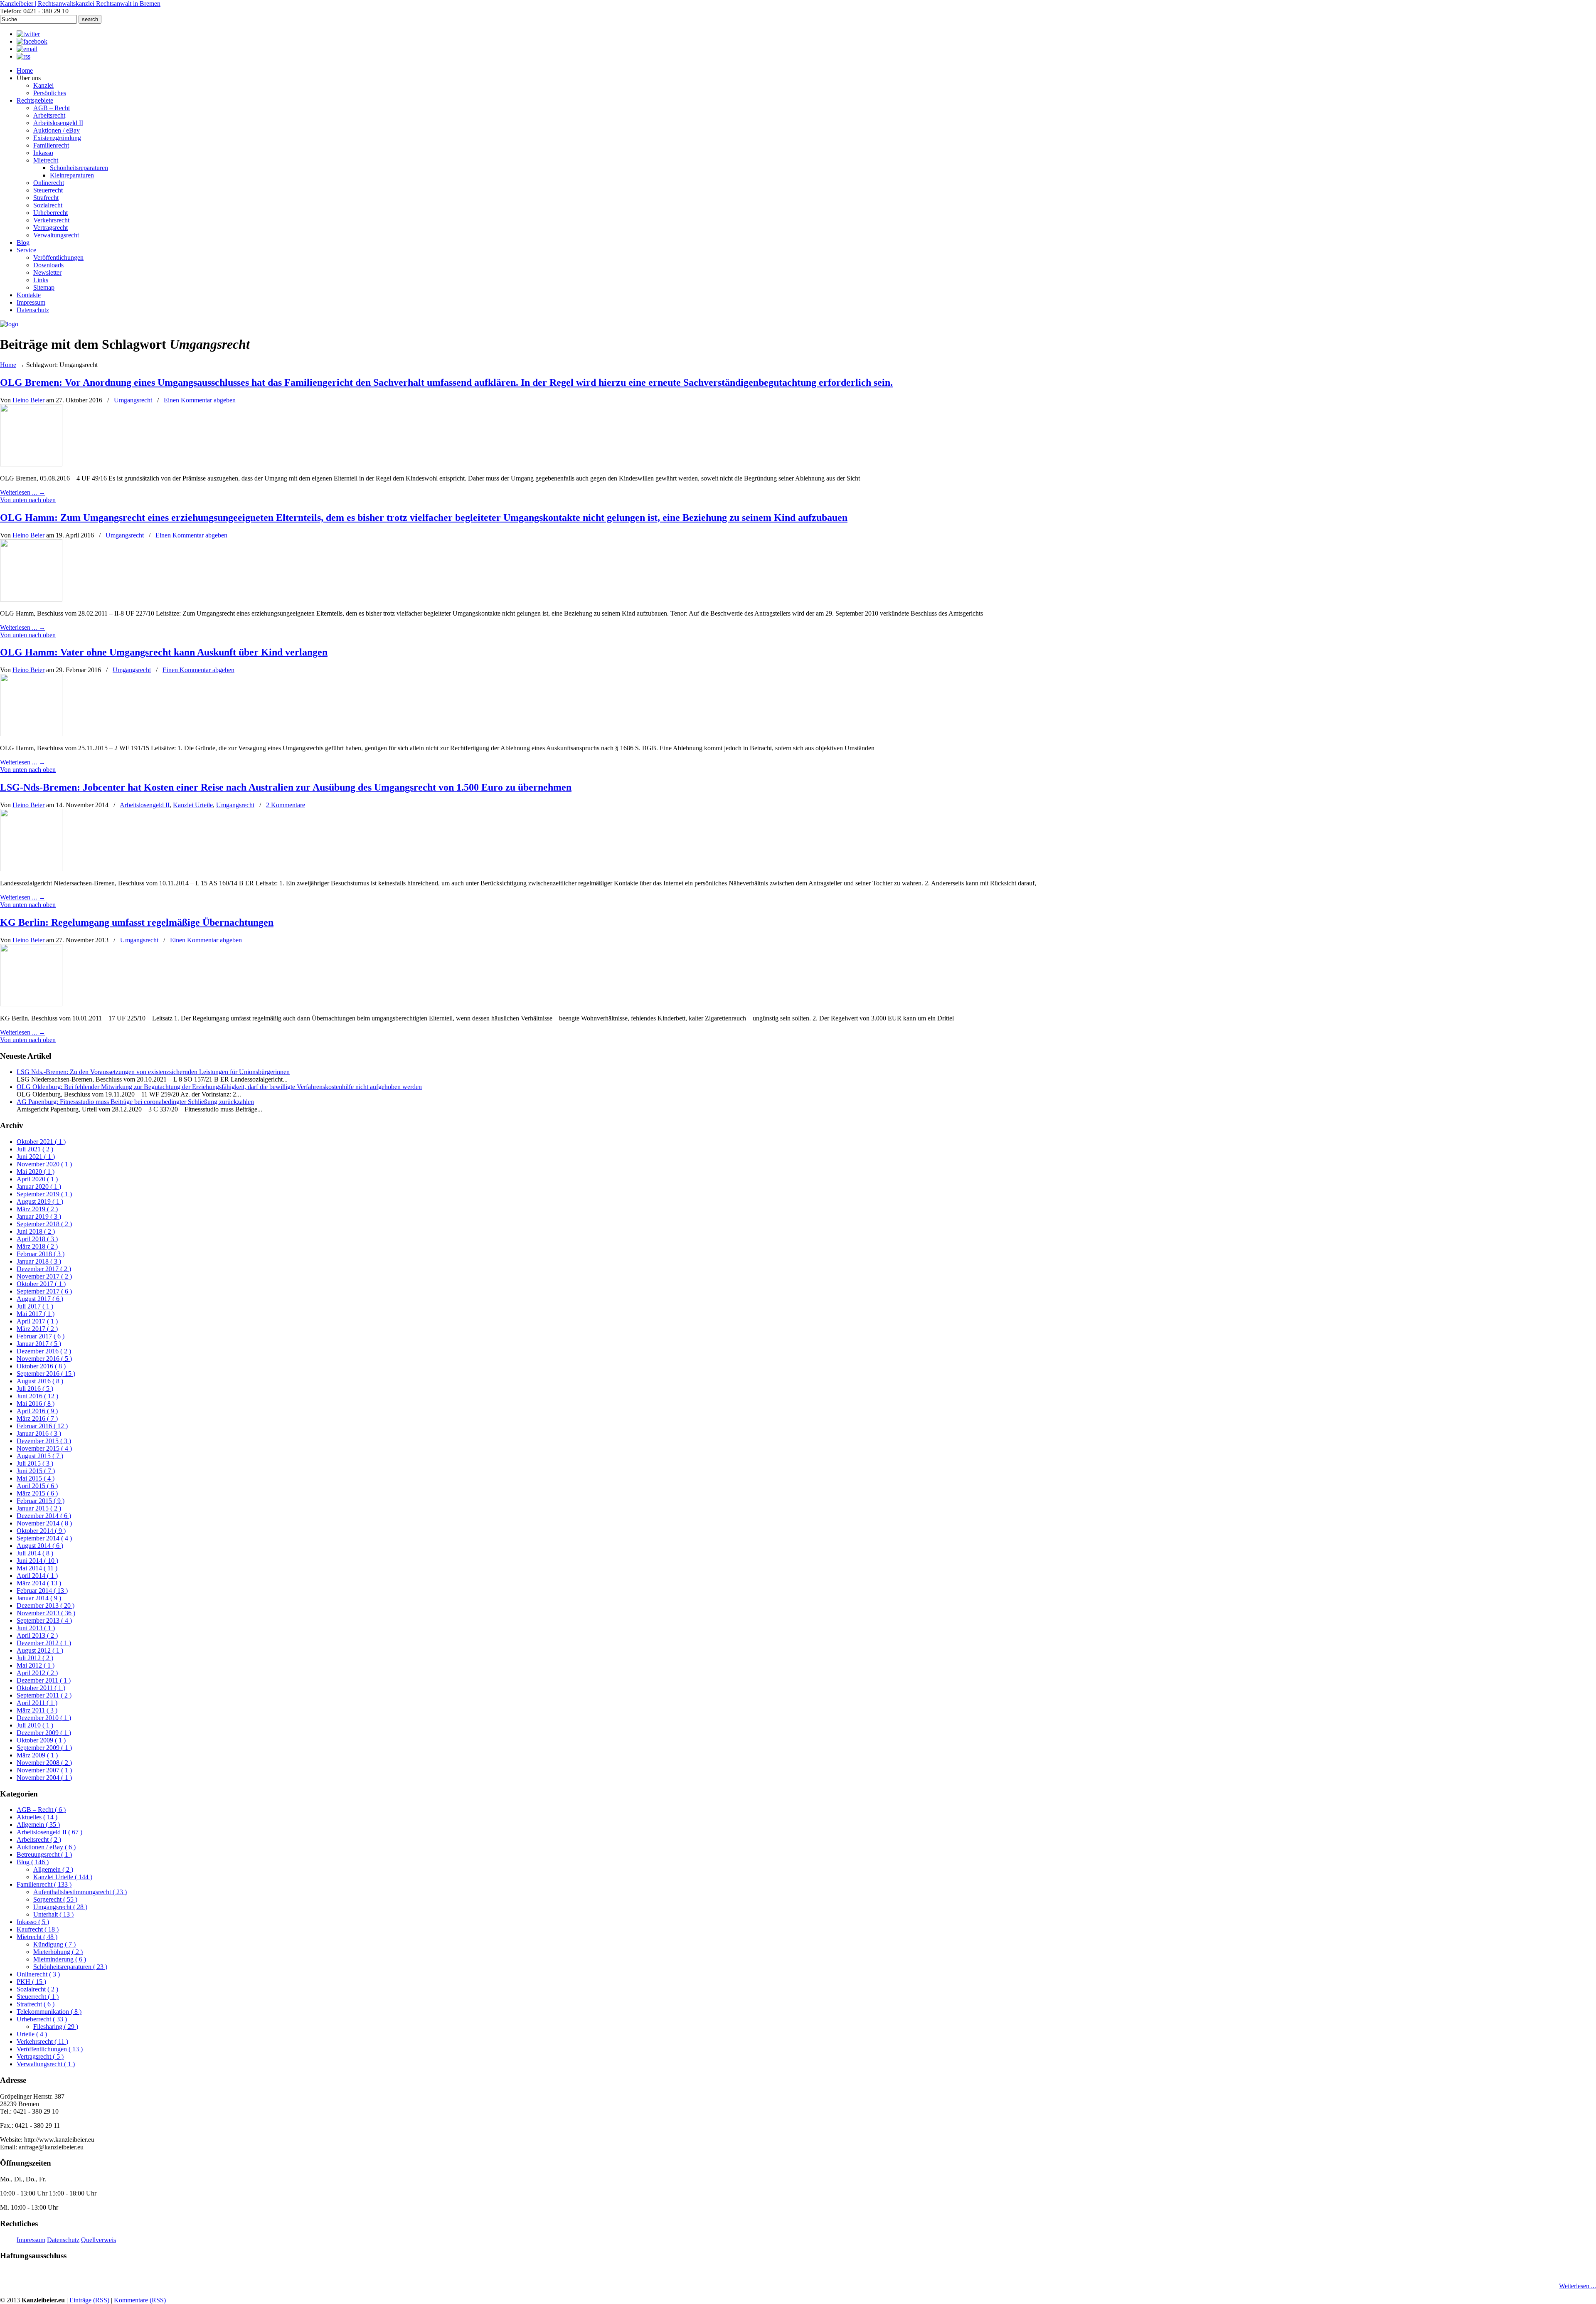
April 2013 (37, 1635)
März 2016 (37, 1418)
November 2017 (44, 1276)
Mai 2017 (36, 1314)
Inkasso (33, 1922)
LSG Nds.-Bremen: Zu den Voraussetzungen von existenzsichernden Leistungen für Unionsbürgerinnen (153, 1072)
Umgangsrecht (133, 400)
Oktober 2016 (41, 1366)
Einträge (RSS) (89, 2300)
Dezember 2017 (44, 1269)
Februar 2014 (42, 1591)
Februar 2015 (41, 1501)
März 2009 (37, 1755)
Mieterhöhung (58, 1952)
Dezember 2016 (44, 1351)
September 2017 (44, 1291)
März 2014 (39, 1583)
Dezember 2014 (44, 1516)
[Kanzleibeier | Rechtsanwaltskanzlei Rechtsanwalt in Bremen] (9, 324)
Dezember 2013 (46, 1605)
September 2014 (44, 1538)
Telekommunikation (49, 2012)
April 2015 (37, 1486)
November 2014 (44, 1523)
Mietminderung (60, 1959)
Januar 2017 (39, 1344)
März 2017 (37, 1329)
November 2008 (44, 1763)
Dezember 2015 (44, 1441)
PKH (31, 1982)
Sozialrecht (37, 1989)
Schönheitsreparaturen (70, 1967)
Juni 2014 (37, 1561)
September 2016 (46, 1374)
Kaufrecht (38, 1929)
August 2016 (40, 1381)
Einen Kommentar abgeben (200, 400)
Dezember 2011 (44, 1680)
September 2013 (44, 1620)
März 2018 (37, 1246)
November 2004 (44, 1778)
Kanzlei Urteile (193, 805)
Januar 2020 (39, 1186)
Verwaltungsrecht (46, 2064)
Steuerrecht (38, 1997)
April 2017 (37, 1321)
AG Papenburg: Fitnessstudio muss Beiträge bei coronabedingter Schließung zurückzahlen (135, 1102)
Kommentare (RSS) (140, 2300)
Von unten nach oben (28, 500)
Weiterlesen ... (1578, 2286)
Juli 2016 (35, 1389)
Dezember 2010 (44, 1718)
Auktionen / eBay (46, 1847)
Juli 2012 (35, 1658)
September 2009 (44, 1748)
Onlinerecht (38, 1974)
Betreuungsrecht (44, 1854)
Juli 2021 (35, 1149)
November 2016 (44, 1359)
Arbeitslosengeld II (145, 805)
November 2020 (44, 1164)
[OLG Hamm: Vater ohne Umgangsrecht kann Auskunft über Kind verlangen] (31, 734)
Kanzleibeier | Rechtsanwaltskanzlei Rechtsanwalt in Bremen (80, 4)
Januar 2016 (39, 1433)
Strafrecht (36, 2004)
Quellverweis (99, 2240)
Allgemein (38, 1825)
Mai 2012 (36, 1665)
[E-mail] (27, 49)
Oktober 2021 (41, 1142)
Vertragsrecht (40, 2056)
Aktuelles (37, 1817)
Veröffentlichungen (50, 2049)
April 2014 (37, 1576)
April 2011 (37, 1703)
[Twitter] (28, 34)
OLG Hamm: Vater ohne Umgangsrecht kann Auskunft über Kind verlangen (164, 652)
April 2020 (37, 1179)
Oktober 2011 (41, 1688)
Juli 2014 (35, 1553)
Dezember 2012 (44, 1643)
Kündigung (54, 1944)
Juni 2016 (37, 1396)
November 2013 (46, 1613)
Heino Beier (28, 400)
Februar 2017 (41, 1336)
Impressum (31, 2240)
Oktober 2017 (41, 1284)
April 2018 (37, 1239)
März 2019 (37, 1209)
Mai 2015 (36, 1478)
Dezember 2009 (44, 1733)
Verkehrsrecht (42, 2042)
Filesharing (56, 2027)
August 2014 (40, 1546)
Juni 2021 (36, 1157)
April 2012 (37, 1673)
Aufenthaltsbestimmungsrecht (80, 1892)
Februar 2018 (41, 1254)
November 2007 (44, 1770)
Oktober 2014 (41, 1531)
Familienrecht (44, 1884)
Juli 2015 (35, 1463)
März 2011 (37, 1710)
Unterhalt (53, 1914)
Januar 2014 (39, 1598)
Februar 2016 (42, 1426)
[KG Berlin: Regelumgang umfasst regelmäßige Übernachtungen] (31, 1004)
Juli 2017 (35, 1306)
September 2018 (44, 1224)
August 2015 (40, 1456)
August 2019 (40, 1201)
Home (8, 365)
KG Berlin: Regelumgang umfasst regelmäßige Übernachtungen (137, 922)
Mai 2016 (36, 1403)
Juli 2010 (35, 1725)
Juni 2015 (36, 1471)
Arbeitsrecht (39, 1840)
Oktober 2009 (41, 1740)
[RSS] (23, 56)
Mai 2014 (37, 1568)
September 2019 (44, 1194)
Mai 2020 (36, 1172)
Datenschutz (63, 2240)
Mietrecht (37, 1937)
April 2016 (37, 1411)
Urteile (32, 2034)
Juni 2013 (36, 1628)
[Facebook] (32, 41)
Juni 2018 (36, 1231)
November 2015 (44, 1448)
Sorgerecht (55, 1899)
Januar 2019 (39, 1216)
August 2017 (40, 1299)
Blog (33, 1862)
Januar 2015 (39, 1508)
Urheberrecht (42, 2019)
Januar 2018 (39, 1261)
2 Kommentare (286, 805)
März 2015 (37, 1493)
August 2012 (40, 1650)
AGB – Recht (41, 1810)
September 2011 (44, 1695)
